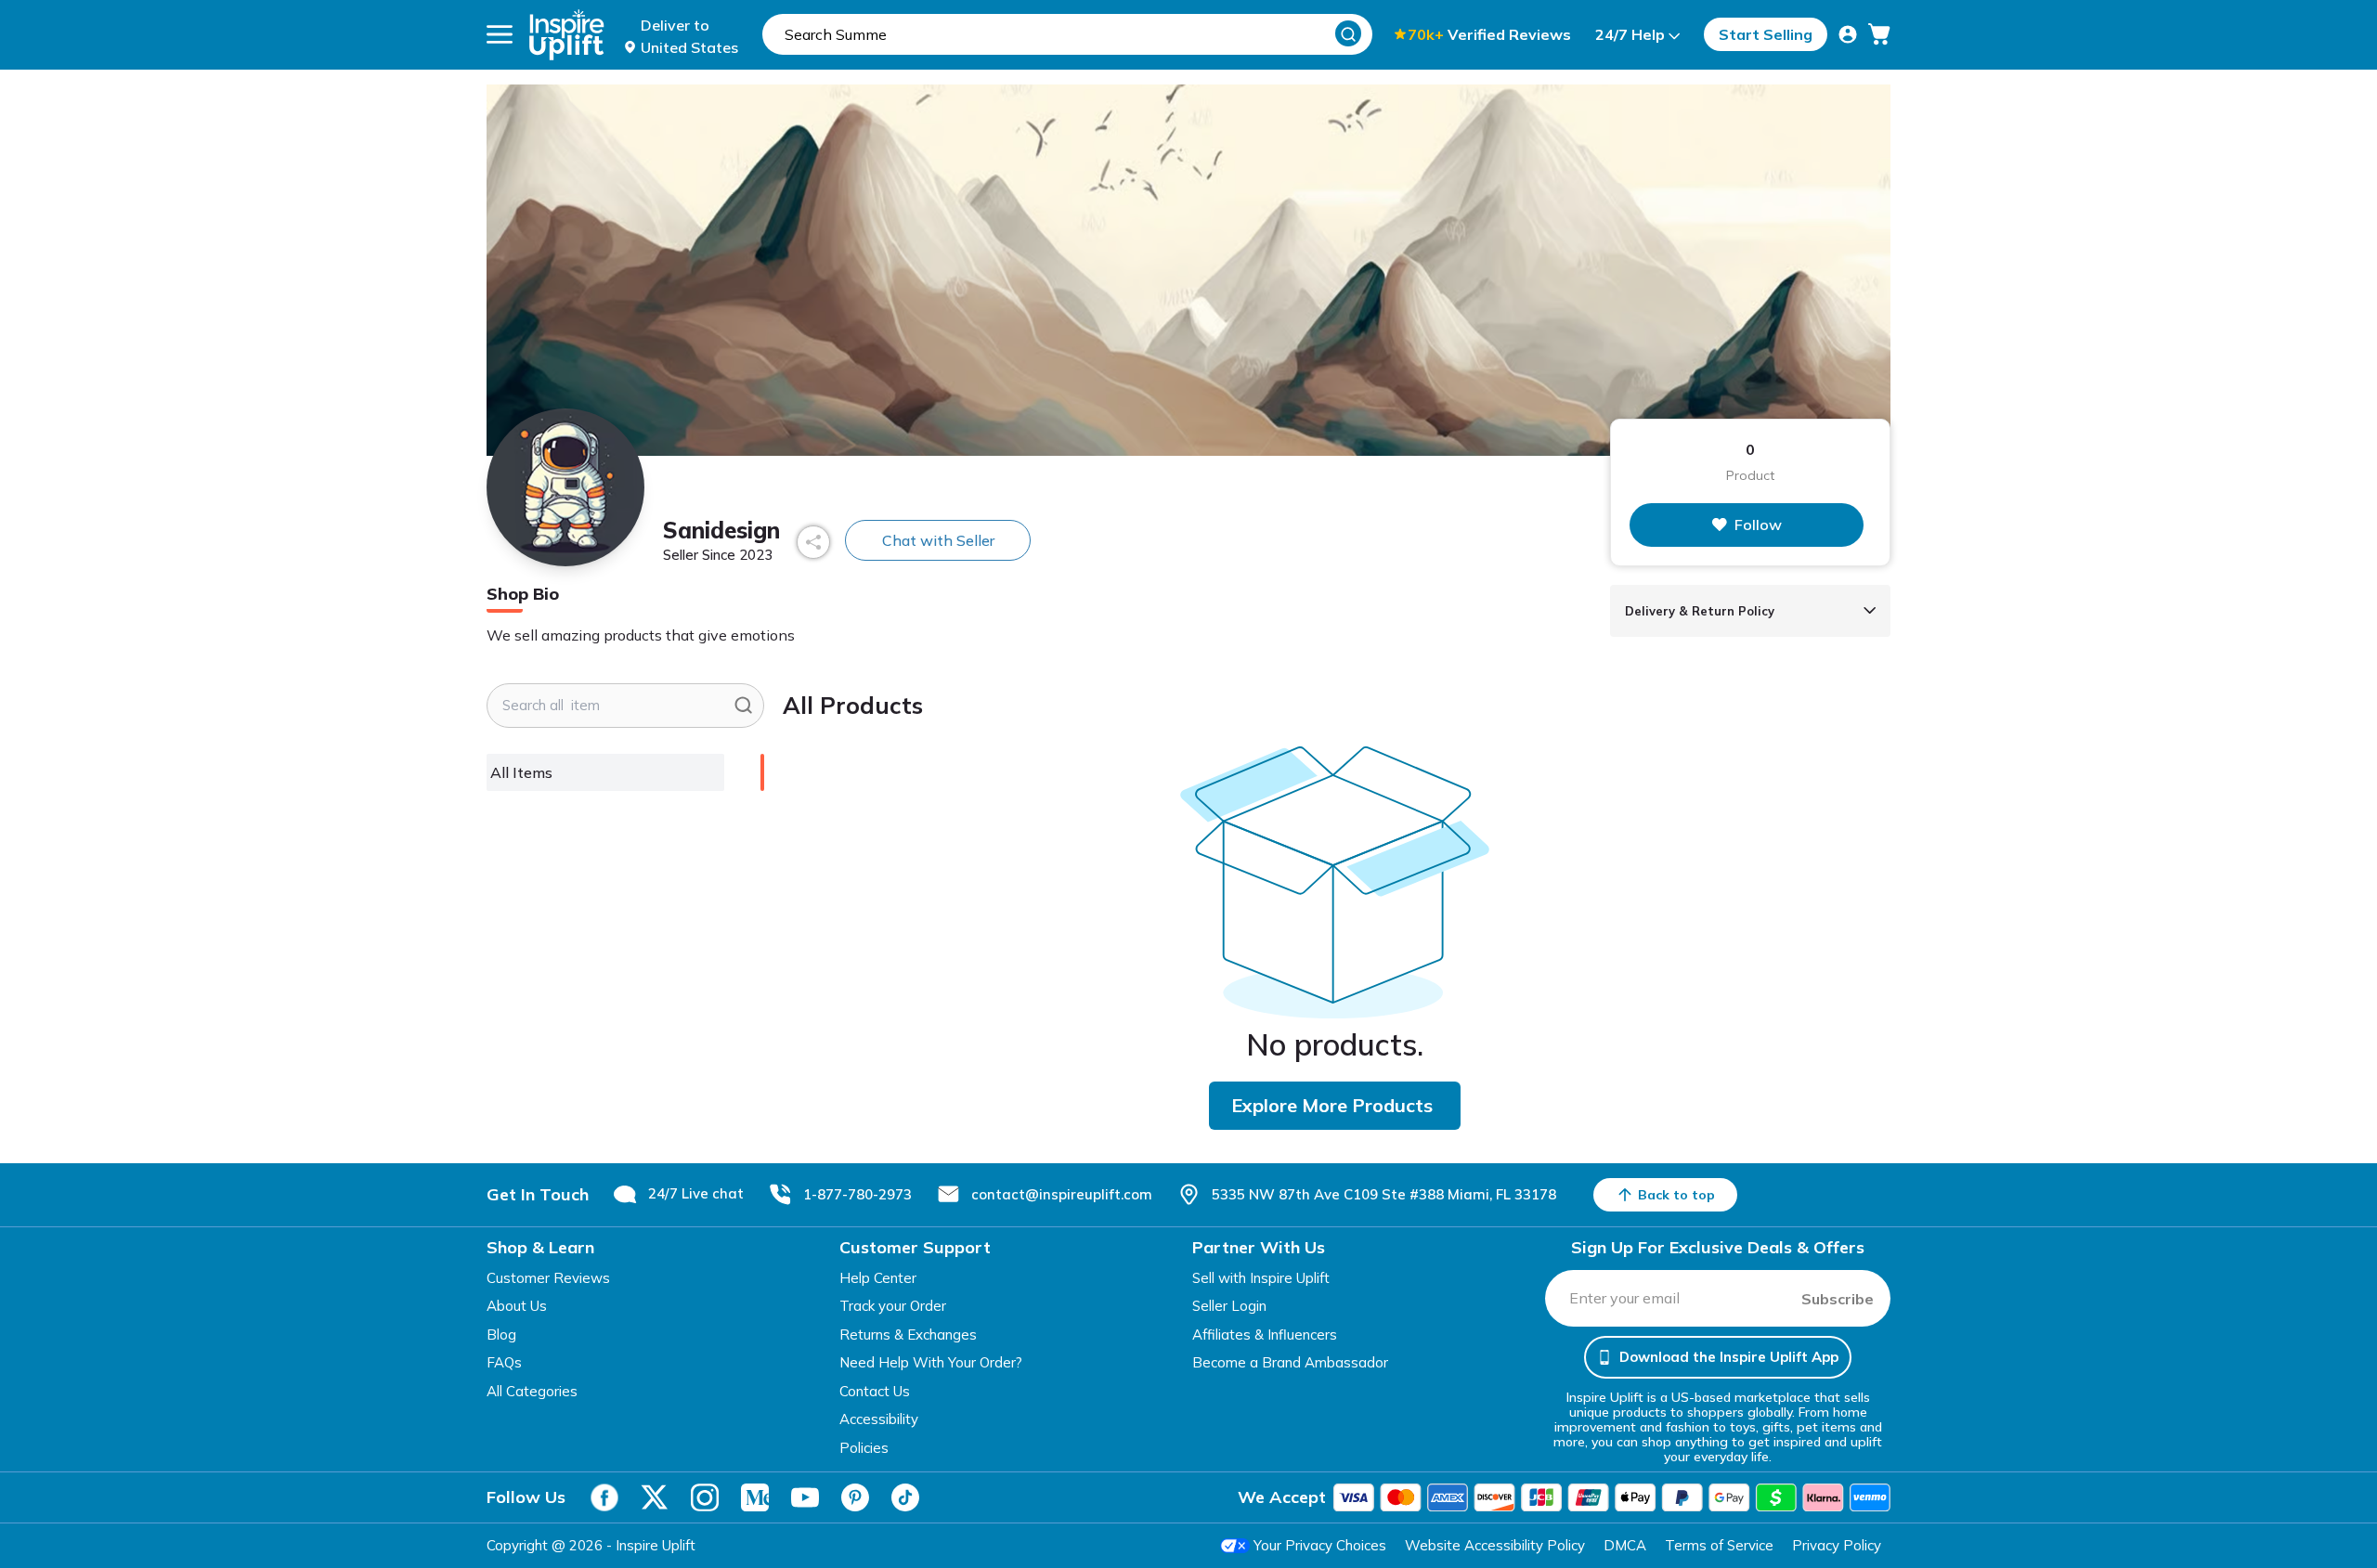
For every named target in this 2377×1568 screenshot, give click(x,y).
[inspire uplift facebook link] (604, 1497)
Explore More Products (1332, 1105)
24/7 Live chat (696, 1193)
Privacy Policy (1837, 1545)
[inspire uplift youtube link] (805, 1497)
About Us (517, 1306)
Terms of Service (1719, 1545)
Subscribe (1838, 1299)
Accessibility (879, 1419)
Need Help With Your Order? (931, 1362)
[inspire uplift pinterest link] (855, 1497)
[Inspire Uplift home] (567, 35)
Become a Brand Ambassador (1290, 1362)
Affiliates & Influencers (1265, 1335)
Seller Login (1229, 1306)
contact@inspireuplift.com (1062, 1194)
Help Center (878, 1278)
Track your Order (893, 1306)
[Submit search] (743, 706)
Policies (864, 1448)
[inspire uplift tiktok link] (905, 1497)
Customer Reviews (548, 1278)
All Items (521, 772)
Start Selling (1766, 34)
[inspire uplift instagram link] (705, 1497)
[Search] (1348, 33)
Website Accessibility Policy (1495, 1545)
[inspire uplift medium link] (755, 1497)
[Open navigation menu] (500, 34)
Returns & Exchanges (908, 1335)
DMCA (1625, 1545)
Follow (1758, 525)
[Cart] (1879, 34)
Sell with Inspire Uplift (1261, 1278)
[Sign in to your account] (1848, 34)
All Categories (532, 1391)
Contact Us (875, 1391)
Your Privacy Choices (1320, 1545)
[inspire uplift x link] (655, 1497)
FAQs (504, 1362)
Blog (501, 1335)
